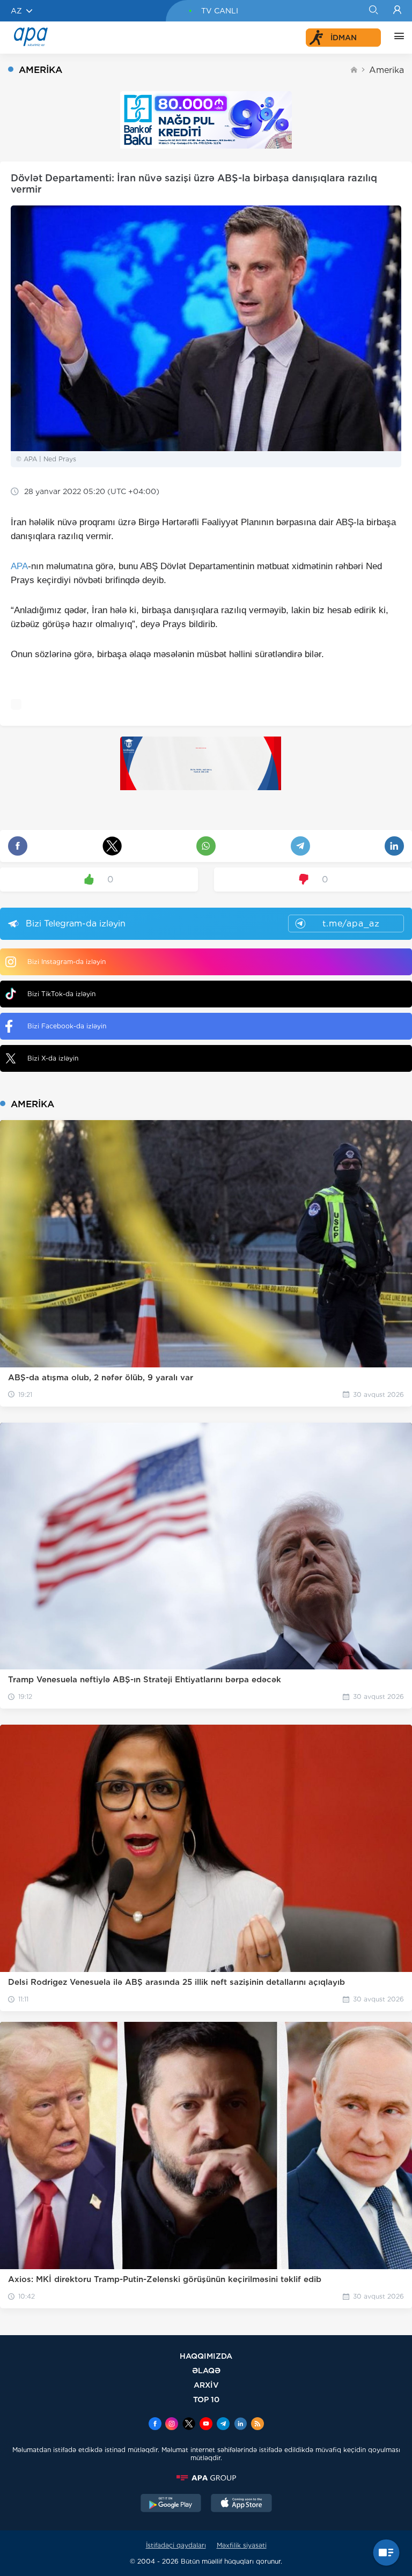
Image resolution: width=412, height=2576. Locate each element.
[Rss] (257, 2425)
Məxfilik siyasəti (242, 2545)
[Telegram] (223, 2425)
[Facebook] (155, 2425)
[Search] (373, 11)
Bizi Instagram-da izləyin (67, 962)
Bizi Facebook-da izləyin (67, 1026)
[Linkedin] (240, 2425)
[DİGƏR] (396, 38)
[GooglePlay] (171, 2504)
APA (19, 566)
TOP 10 (206, 2399)
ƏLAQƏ (206, 2370)
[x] (189, 2425)
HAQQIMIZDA (206, 2356)
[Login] (397, 11)
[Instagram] (172, 2425)
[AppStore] (241, 2504)
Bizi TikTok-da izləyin (61, 994)
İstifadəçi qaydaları (176, 2545)
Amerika (387, 70)
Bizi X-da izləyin (53, 1058)
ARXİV (206, 2385)
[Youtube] (206, 2425)
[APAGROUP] (206, 2478)
